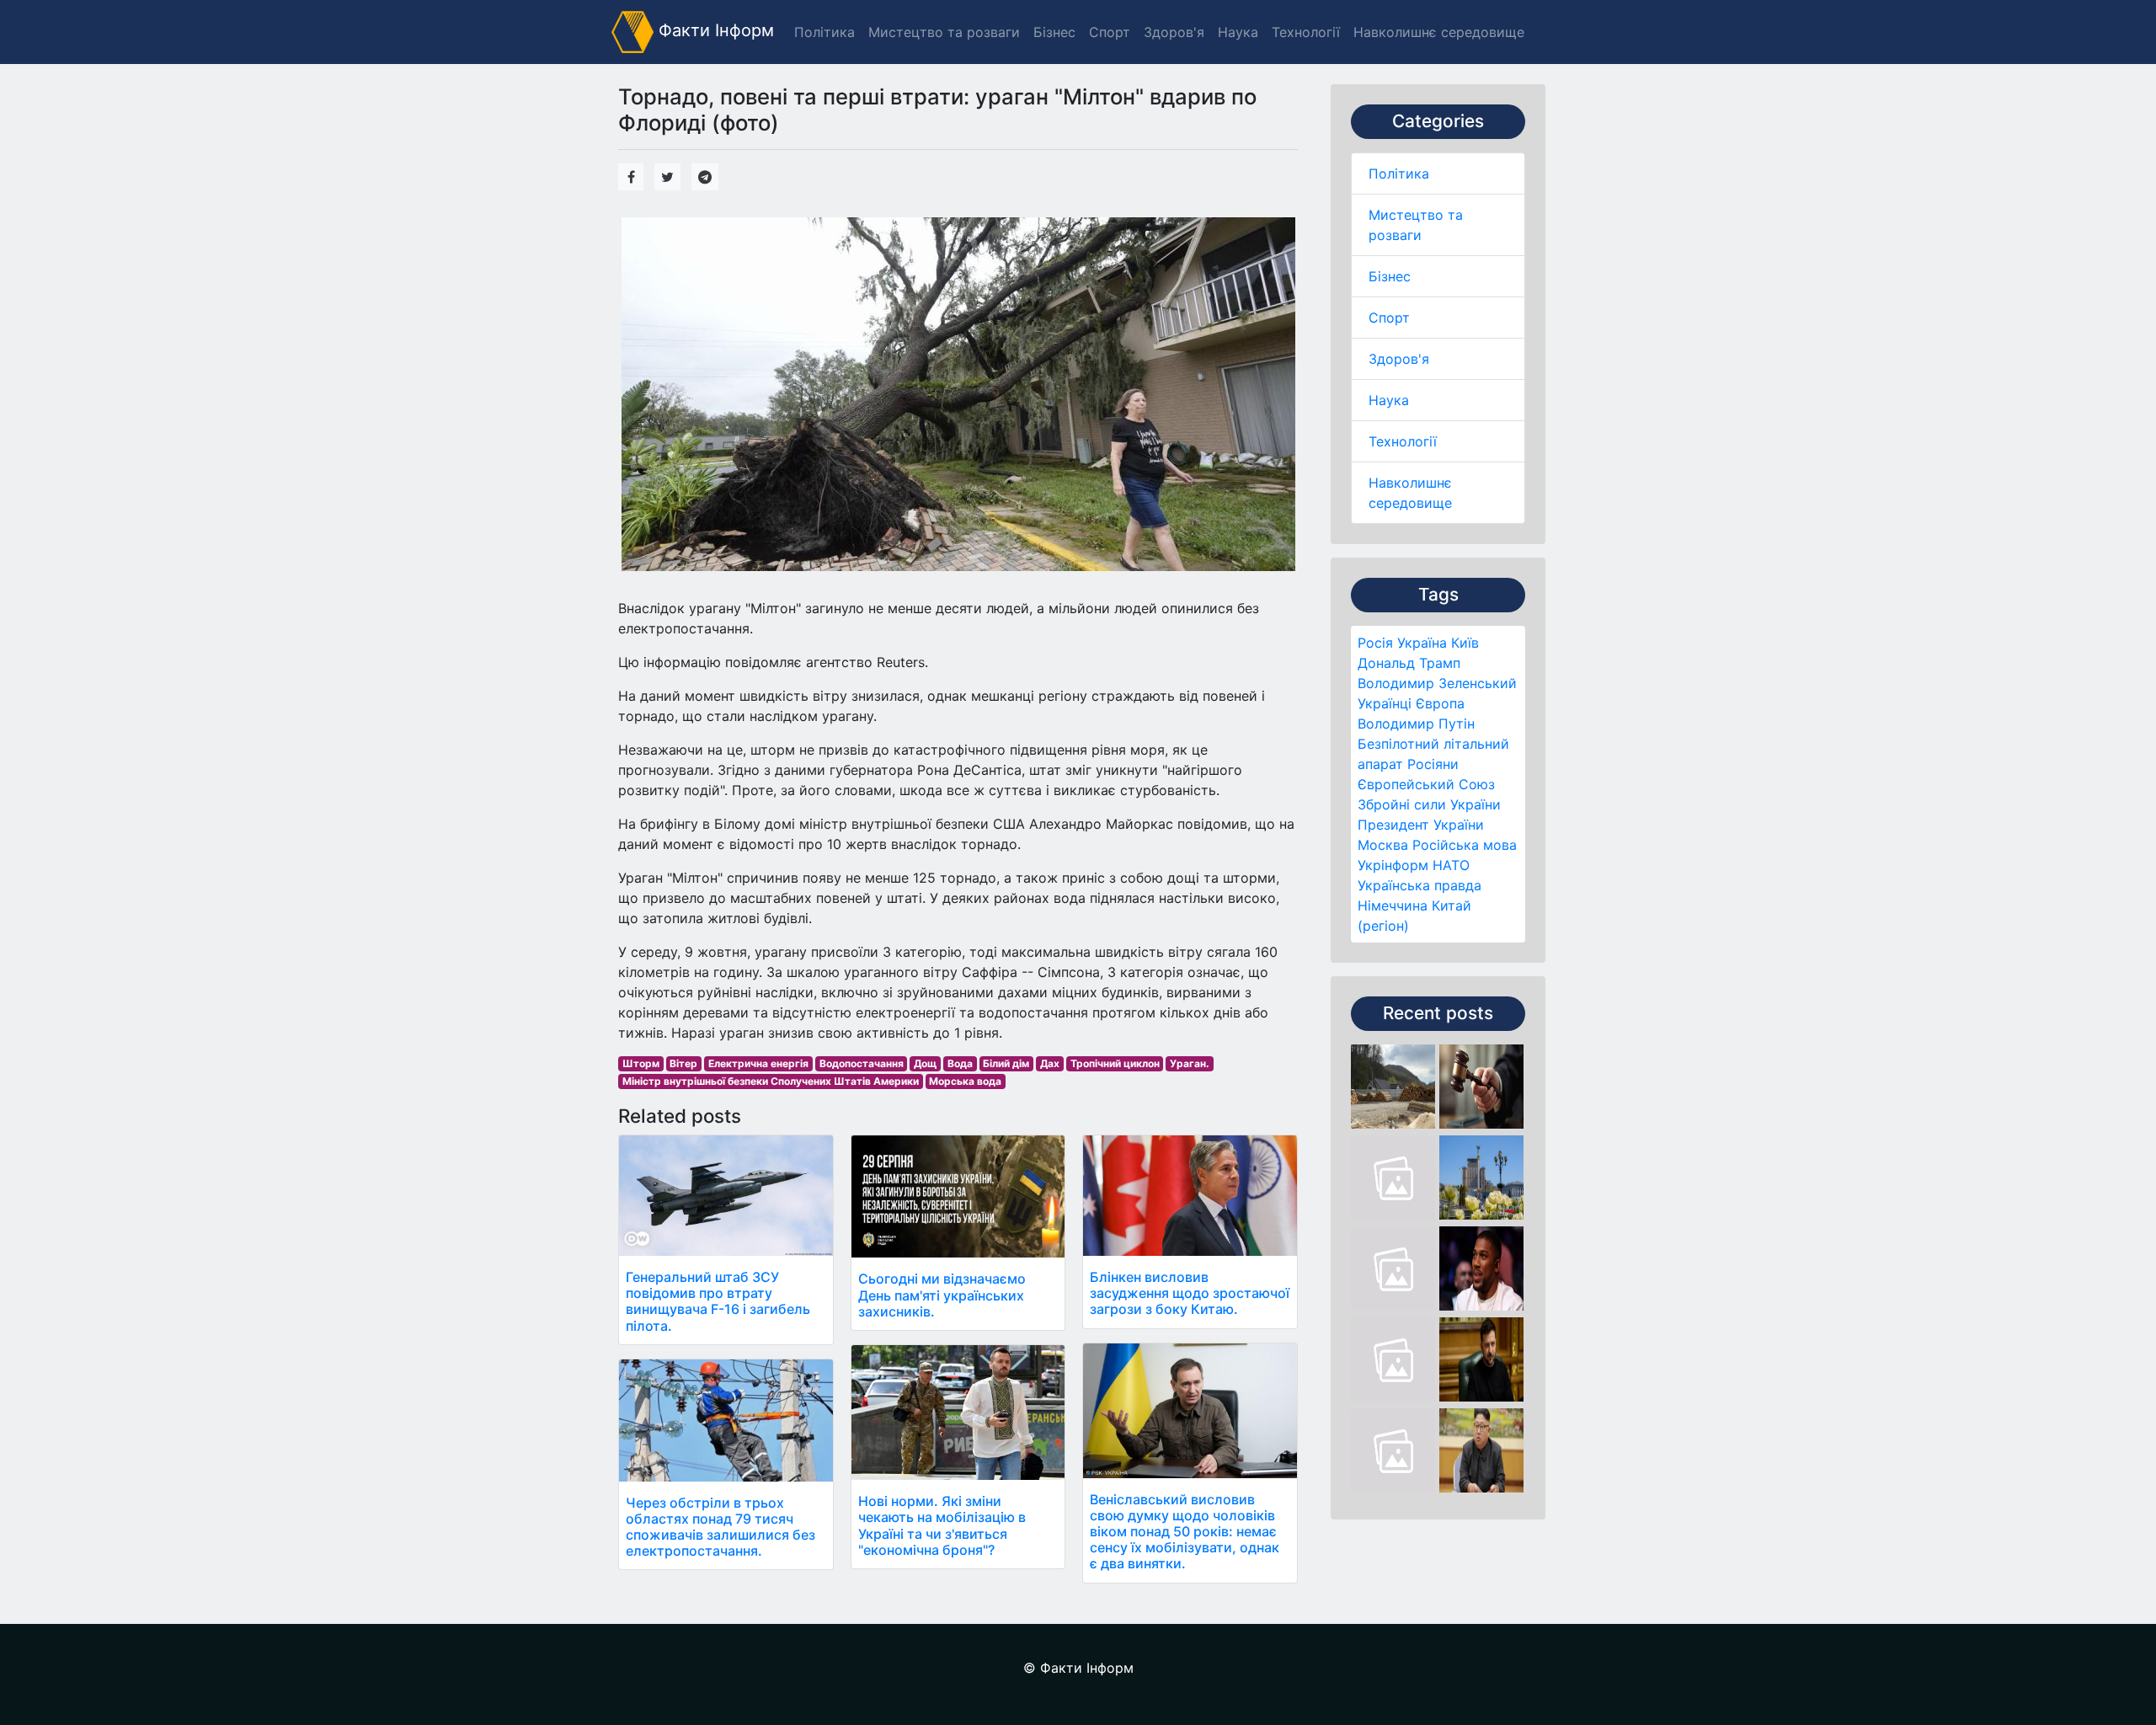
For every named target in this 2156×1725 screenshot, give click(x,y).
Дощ (925, 1063)
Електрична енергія (758, 1063)
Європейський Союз (1426, 784)
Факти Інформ (714, 30)
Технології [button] (1306, 32)
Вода (960, 1063)
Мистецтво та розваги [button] (944, 32)
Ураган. (1190, 1063)
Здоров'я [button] (1174, 32)
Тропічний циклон (1115, 1063)
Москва (1383, 845)
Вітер (683, 1063)
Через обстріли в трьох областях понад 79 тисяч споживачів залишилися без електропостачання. (720, 1527)
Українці (1385, 703)
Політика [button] (825, 32)
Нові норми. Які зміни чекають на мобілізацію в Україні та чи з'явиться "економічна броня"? (942, 1525)
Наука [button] (1238, 32)
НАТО (1451, 865)
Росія (1375, 643)
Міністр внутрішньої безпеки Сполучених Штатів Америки (771, 1081)
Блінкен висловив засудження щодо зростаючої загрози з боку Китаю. (1190, 1293)
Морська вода (965, 1081)
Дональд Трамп (1409, 663)
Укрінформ (1393, 865)
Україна (1422, 643)
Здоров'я (1399, 359)
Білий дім (1006, 1063)
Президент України (1421, 825)
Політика (1399, 174)
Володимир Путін (1416, 724)
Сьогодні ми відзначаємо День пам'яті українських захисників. (942, 1295)
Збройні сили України (1429, 804)
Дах (1050, 1063)
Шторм (641, 1063)
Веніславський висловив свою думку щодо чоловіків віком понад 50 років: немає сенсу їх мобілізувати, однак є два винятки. (1185, 1532)
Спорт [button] (1110, 32)
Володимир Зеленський (1437, 683)
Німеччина (1393, 905)
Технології (1403, 441)
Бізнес (1390, 276)
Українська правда (1420, 885)
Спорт (1389, 318)
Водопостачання (862, 1063)
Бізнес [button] (1054, 32)
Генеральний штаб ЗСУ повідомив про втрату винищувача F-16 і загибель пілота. (718, 1301)
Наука (1389, 400)
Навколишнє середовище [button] (1439, 32)
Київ (1465, 643)
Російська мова (1465, 845)
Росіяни (1433, 764)
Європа (1440, 703)
